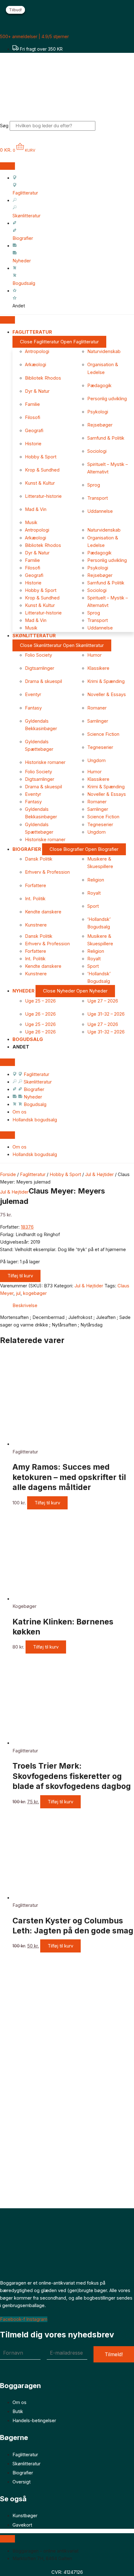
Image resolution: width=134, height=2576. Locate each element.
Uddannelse (100, 511)
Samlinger (98, 721)
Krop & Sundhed (42, 470)
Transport (98, 498)
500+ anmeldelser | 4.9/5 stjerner (34, 36)
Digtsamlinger (40, 668)
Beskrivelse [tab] (25, 1306)
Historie (33, 444)
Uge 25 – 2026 (40, 1001)
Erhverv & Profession (47, 872)
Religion (96, 880)
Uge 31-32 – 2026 (106, 1014)
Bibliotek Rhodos (43, 378)
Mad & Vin (36, 509)
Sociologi (97, 451)
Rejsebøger (100, 425)
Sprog (94, 485)
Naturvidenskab (104, 351)
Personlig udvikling (107, 399)
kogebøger (35, 1293)
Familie (32, 404)
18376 (27, 1227)
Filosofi (33, 417)
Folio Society (38, 655)
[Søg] (104, 127)
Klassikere (98, 668)
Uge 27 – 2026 (103, 1001)
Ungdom (96, 760)
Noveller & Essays (107, 695)
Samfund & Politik (106, 438)
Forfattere (36, 886)
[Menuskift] (7, 166)
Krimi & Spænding (106, 681)
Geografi (34, 431)
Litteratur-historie (43, 496)
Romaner (97, 708)
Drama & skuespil (43, 681)
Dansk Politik (39, 859)
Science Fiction (103, 734)
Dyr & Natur (37, 391)
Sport (93, 906)
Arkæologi (36, 365)
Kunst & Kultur (40, 483)
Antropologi (37, 351)
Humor (94, 655)
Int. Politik (35, 899)
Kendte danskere (43, 912)
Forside (8, 1174)
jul (18, 1293)
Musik (31, 523)
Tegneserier (100, 747)
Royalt (94, 893)
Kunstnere (36, 925)
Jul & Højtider (99, 1174)
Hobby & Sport (41, 457)
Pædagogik (99, 386)
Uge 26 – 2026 (40, 1014)
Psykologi (98, 412)
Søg (4, 126)
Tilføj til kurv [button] (47, 1503)
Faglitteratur (33, 1174)
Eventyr (33, 695)
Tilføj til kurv (20, 1276)
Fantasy (33, 708)
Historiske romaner (45, 762)
